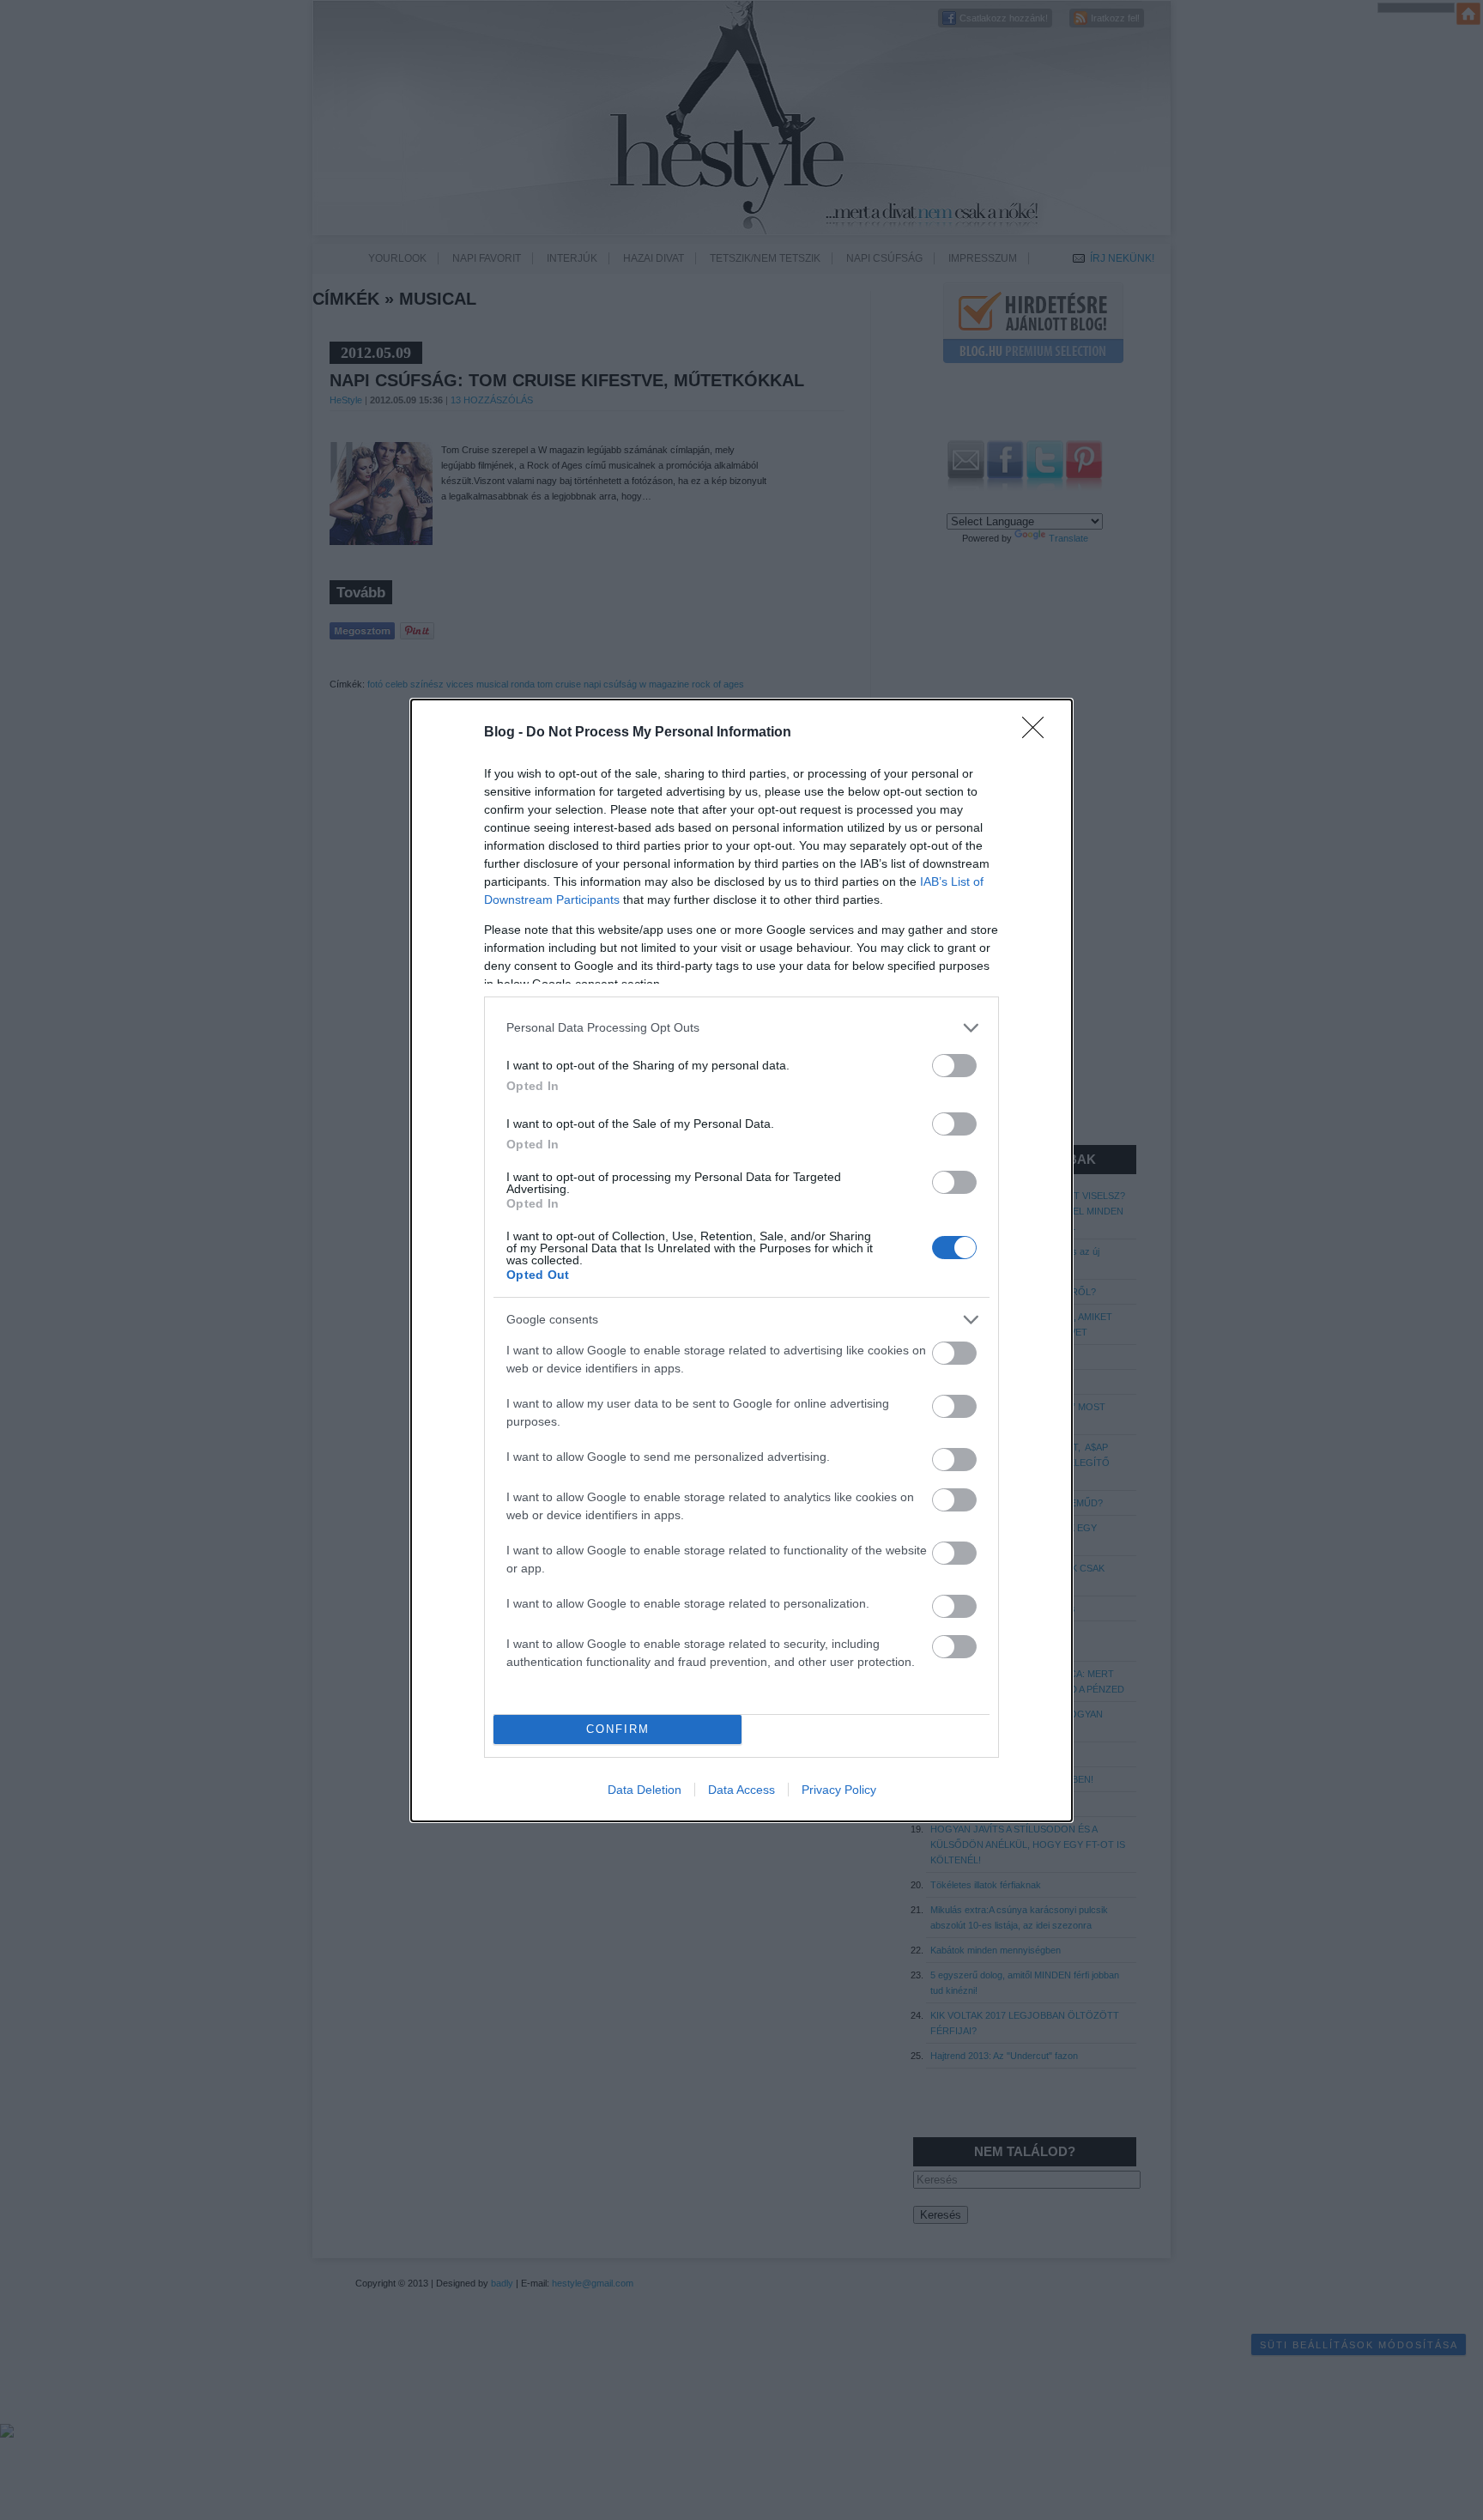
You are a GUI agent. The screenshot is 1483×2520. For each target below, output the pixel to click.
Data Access (741, 1790)
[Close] (1038, 733)
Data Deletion (645, 1790)
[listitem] (741, 1028)
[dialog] (741, 1260)
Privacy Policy (839, 1790)
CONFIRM (618, 1729)
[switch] (954, 1066)
